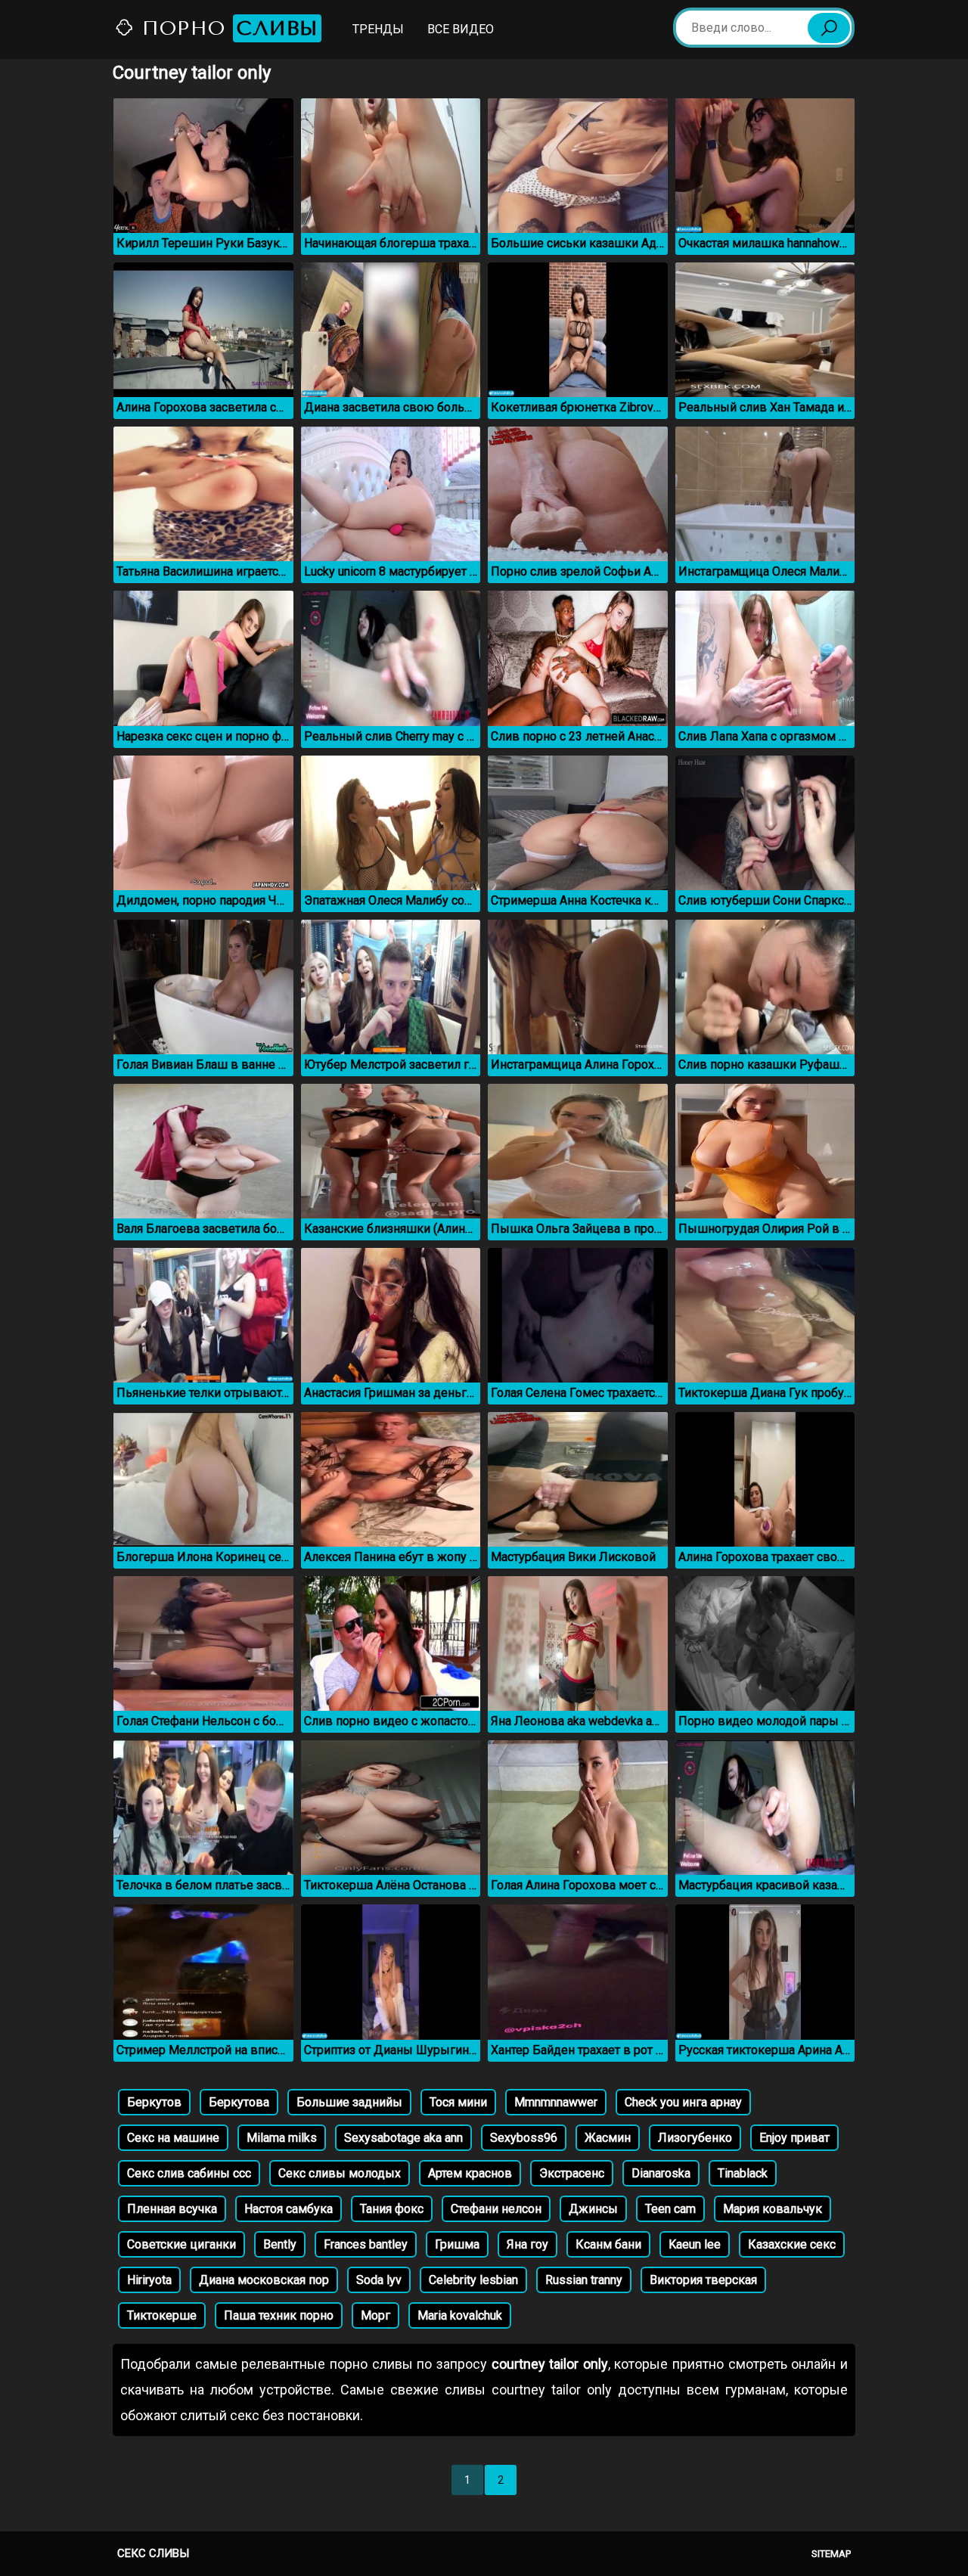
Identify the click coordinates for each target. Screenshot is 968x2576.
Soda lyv (379, 2280)
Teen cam (670, 2209)
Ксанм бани (608, 2244)
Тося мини (458, 2102)
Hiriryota (149, 2280)
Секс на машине (173, 2138)
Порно (226, 28)
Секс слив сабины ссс (189, 2173)
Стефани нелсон (496, 2209)
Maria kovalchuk (460, 2315)
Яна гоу (527, 2244)
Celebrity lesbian (473, 2280)
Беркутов (154, 2102)
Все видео (461, 29)
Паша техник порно (279, 2315)
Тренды (378, 29)
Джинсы (593, 2209)
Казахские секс (792, 2244)
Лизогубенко (695, 2138)
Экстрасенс (572, 2173)
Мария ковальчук (773, 2209)
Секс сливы (153, 2553)
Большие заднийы (349, 2102)
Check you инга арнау (683, 2102)
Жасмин (608, 2138)
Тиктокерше (162, 2315)
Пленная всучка (172, 2209)
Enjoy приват (794, 2138)
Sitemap (831, 2554)
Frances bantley (366, 2244)
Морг (375, 2315)
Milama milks (282, 2138)
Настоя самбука (289, 2209)
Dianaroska (661, 2173)
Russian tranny (584, 2280)
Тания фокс (392, 2209)
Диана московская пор (264, 2280)
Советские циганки (181, 2244)
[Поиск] (829, 28)
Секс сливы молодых (340, 2173)
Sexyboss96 (524, 2138)
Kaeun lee (695, 2244)
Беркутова (239, 2102)
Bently (280, 2244)
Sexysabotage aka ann (403, 2138)
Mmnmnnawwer (556, 2102)
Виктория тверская (703, 2280)
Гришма (457, 2244)
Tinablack (743, 2173)
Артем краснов (470, 2173)
